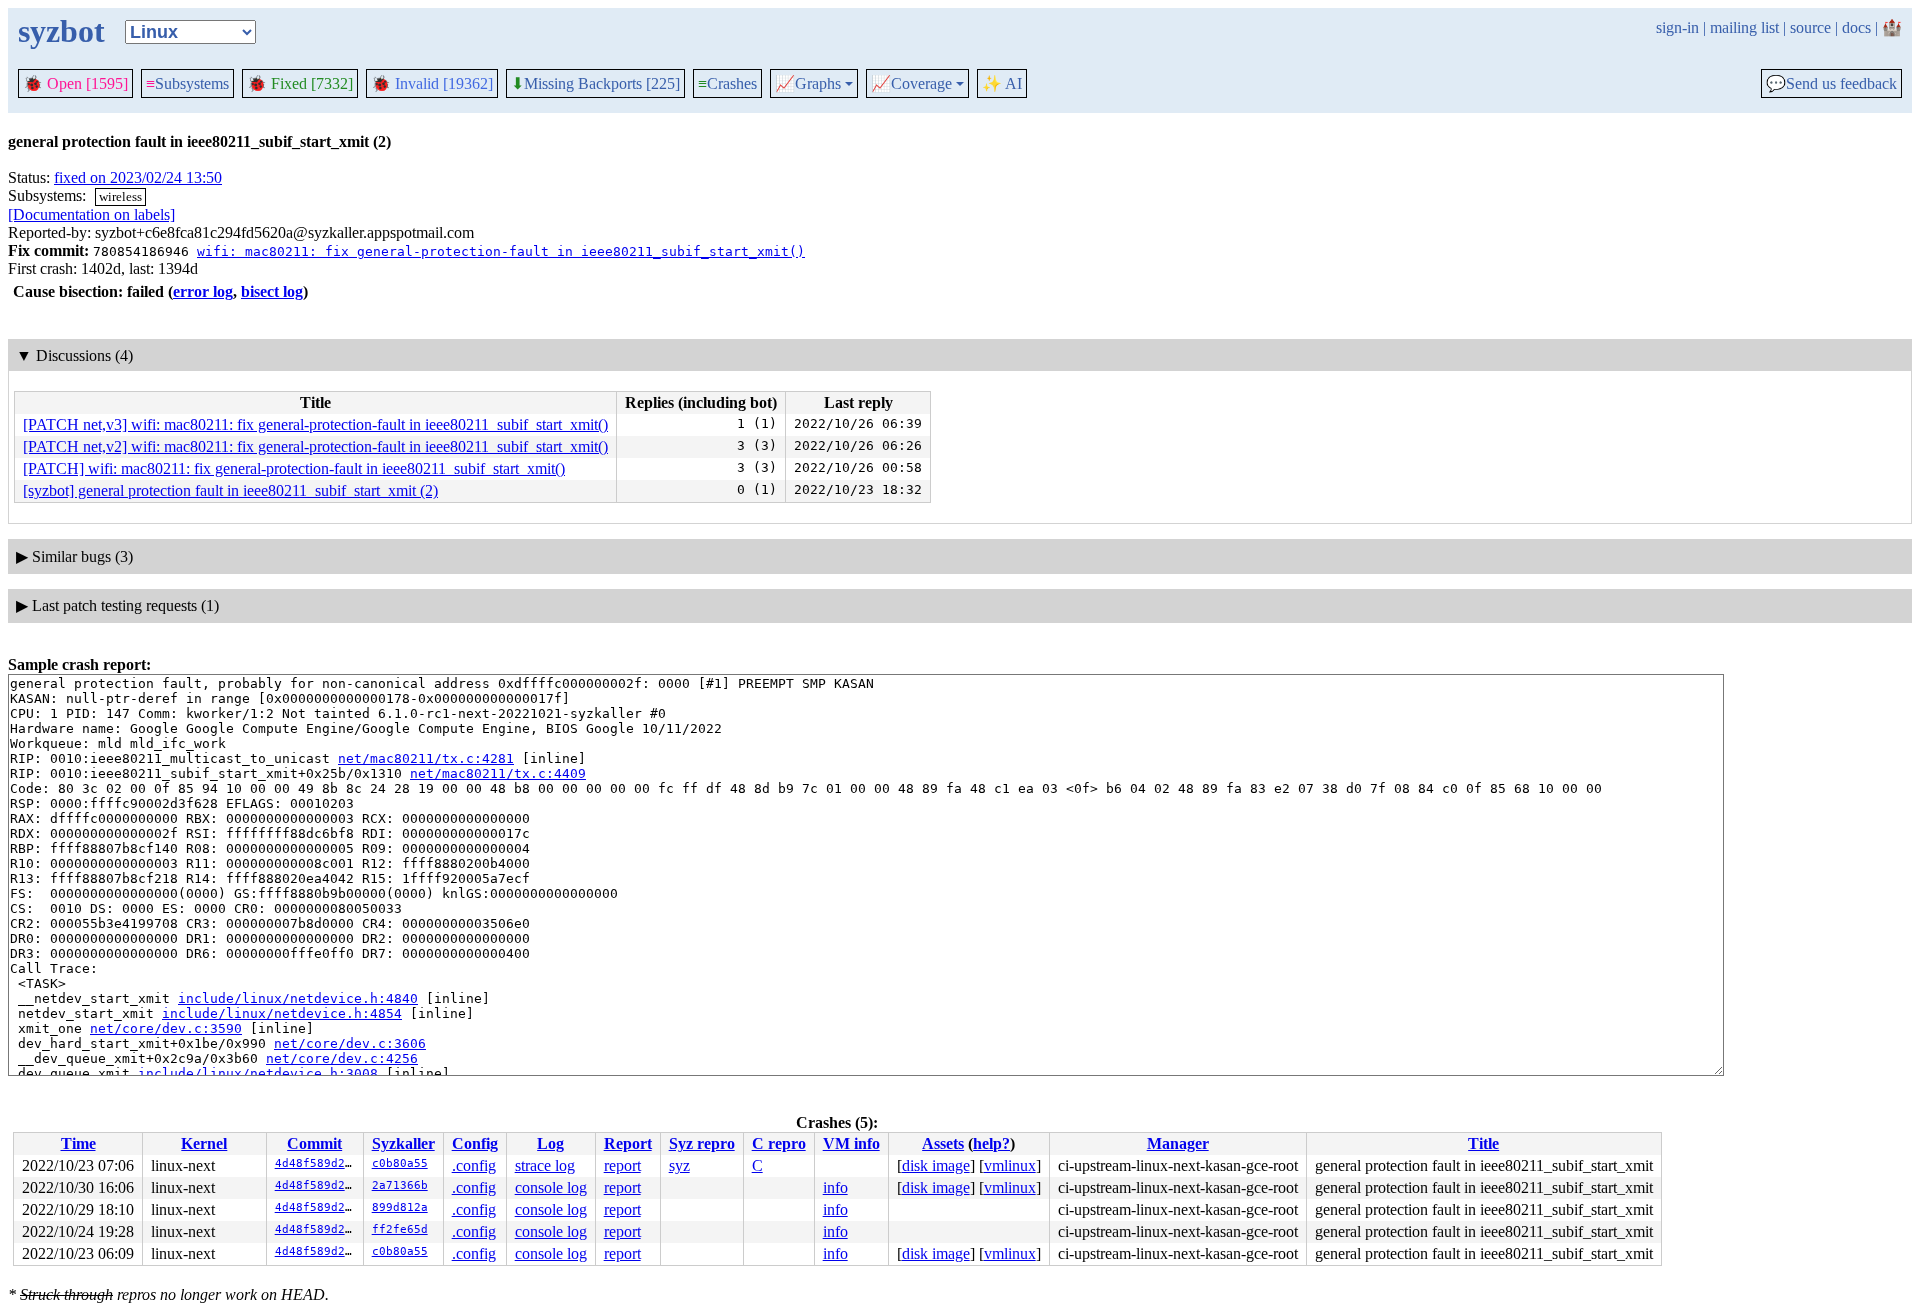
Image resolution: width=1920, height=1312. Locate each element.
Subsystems (187, 83)
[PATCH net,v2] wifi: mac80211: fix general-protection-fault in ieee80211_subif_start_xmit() (315, 446)
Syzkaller (403, 1143)
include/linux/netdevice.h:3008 (258, 1073)
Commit (314, 1143)
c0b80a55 (400, 1163)
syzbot (61, 31)
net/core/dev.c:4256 (342, 1058)
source (1810, 27)
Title (1483, 1143)
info (835, 1187)
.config (474, 1165)
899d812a (400, 1207)
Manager (1178, 1143)
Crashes (727, 83)
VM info (851, 1143)
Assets (943, 1143)
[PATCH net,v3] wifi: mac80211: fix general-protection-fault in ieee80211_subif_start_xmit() (315, 424)
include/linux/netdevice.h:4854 (282, 1013)
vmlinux (1010, 1165)
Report (628, 1143)
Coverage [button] (911, 84)
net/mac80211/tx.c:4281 (426, 758)
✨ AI (1002, 83)
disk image (936, 1165)
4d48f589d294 (317, 1163)
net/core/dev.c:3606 (350, 1043)
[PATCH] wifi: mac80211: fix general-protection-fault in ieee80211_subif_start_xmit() (294, 468)
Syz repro (702, 1143)
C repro (779, 1143)
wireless (120, 196)
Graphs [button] (808, 84)
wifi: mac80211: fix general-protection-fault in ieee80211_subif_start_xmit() (501, 251)
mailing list (1744, 27)
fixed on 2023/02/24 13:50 (138, 177)
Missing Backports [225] (595, 84)
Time (78, 1143)
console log (551, 1187)
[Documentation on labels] (91, 214)
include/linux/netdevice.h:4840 (298, 998)
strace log (545, 1165)
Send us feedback (1831, 84)
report (622, 1165)
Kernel (204, 1143)
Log (550, 1143)
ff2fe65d (400, 1229)
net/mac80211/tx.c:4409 (498, 773)
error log (203, 291)
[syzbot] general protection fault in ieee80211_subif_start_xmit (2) (230, 490)
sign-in (1677, 27)
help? (991, 1143)
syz (679, 1165)
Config (475, 1143)
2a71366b (400, 1185)
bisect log (272, 291)
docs (1856, 27)
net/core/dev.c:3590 (166, 1028)
